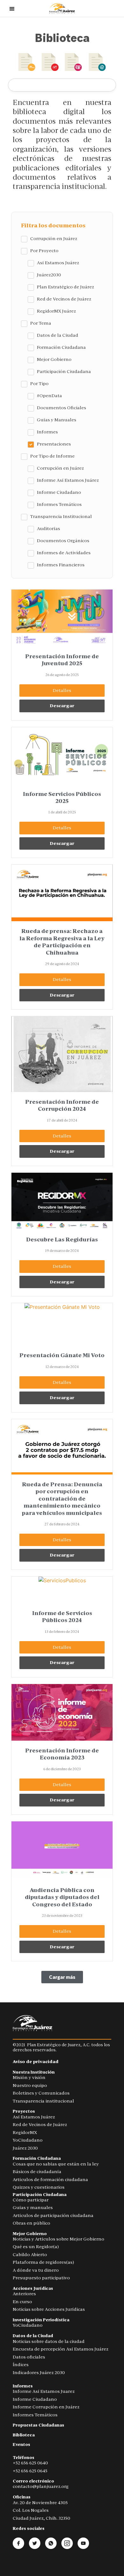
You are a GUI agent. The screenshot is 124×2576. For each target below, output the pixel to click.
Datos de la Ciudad (33, 2336)
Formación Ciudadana (37, 2158)
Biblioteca (24, 2435)
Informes (23, 2386)
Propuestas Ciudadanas (38, 2425)
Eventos (21, 2445)
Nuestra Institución (34, 2072)
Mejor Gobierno (30, 2234)
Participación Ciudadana (40, 2195)
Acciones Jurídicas (33, 2288)
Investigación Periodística (41, 2320)
